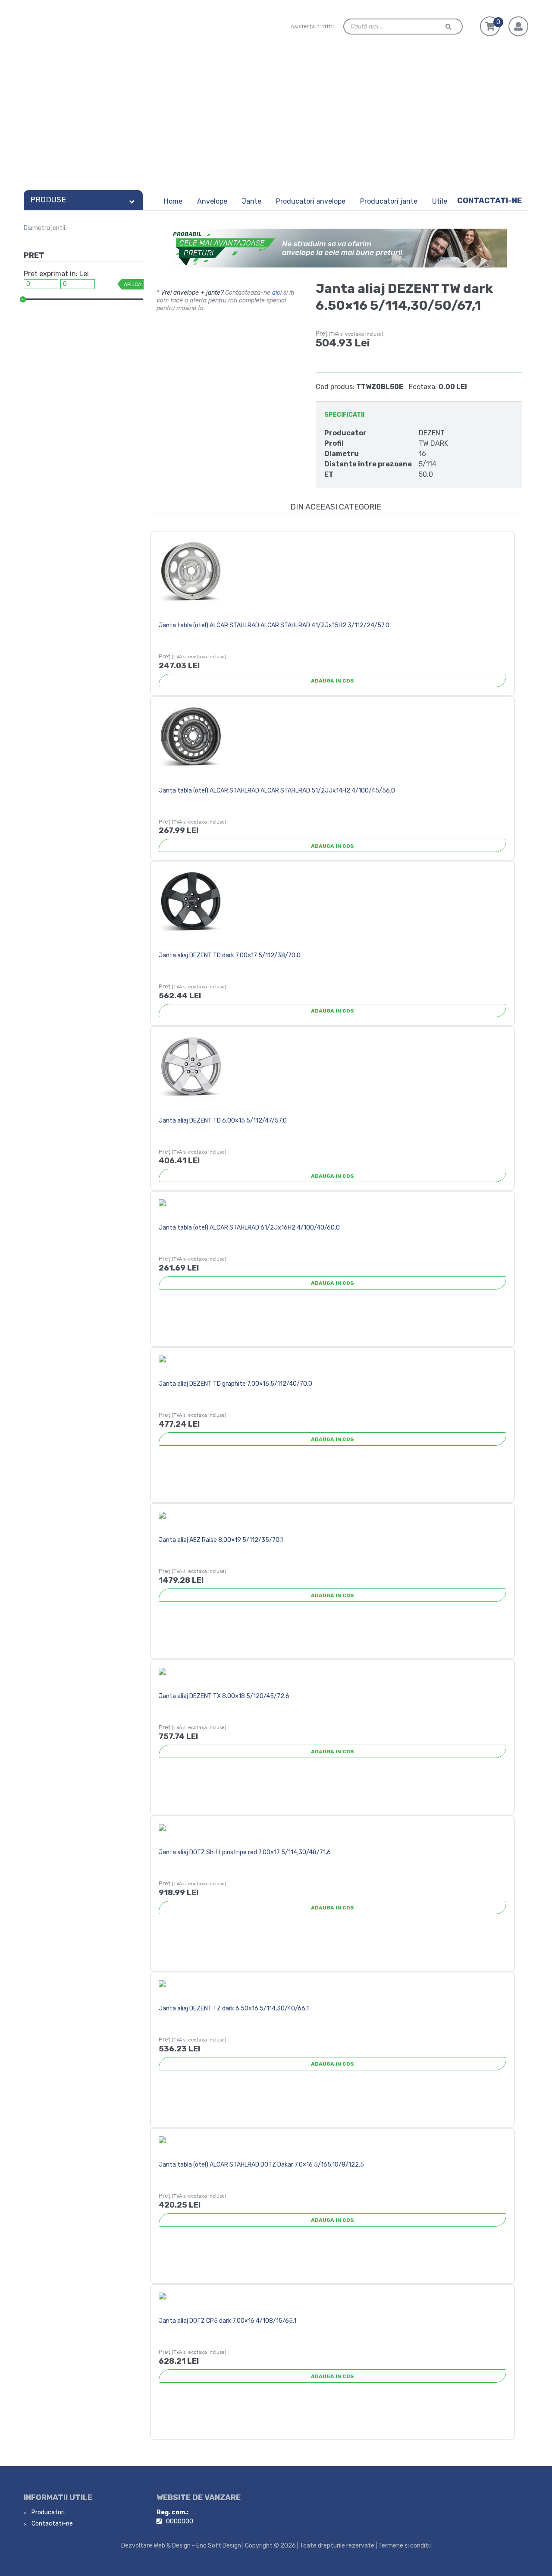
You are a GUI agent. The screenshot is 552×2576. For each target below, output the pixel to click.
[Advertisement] (276, 122)
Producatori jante (389, 201)
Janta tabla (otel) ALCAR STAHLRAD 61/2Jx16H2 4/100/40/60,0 (249, 1228)
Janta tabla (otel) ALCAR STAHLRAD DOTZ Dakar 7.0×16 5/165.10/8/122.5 (261, 2165)
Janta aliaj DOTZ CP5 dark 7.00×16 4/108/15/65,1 (227, 2321)
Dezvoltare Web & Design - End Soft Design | (182, 2546)
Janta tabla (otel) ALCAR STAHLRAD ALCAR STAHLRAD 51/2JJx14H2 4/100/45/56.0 (277, 791)
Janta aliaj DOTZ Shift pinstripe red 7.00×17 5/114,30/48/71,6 (245, 1852)
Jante (252, 201)
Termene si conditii (405, 2546)
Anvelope (212, 201)
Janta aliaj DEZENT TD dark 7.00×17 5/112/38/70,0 (230, 955)
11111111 (326, 26)
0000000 (180, 2521)
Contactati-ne (489, 201)
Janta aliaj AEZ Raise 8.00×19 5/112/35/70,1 (221, 1540)
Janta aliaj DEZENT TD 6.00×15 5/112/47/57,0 (223, 1121)
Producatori (47, 2512)
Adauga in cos (332, 681)
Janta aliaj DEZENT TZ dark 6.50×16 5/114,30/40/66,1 (234, 2008)
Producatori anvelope (311, 201)
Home (173, 201)
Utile (440, 201)
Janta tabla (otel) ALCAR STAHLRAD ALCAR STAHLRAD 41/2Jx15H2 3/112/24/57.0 (274, 625)
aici (277, 293)
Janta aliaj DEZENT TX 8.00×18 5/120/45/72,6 (224, 1696)
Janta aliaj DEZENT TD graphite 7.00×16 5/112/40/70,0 (235, 1384)
